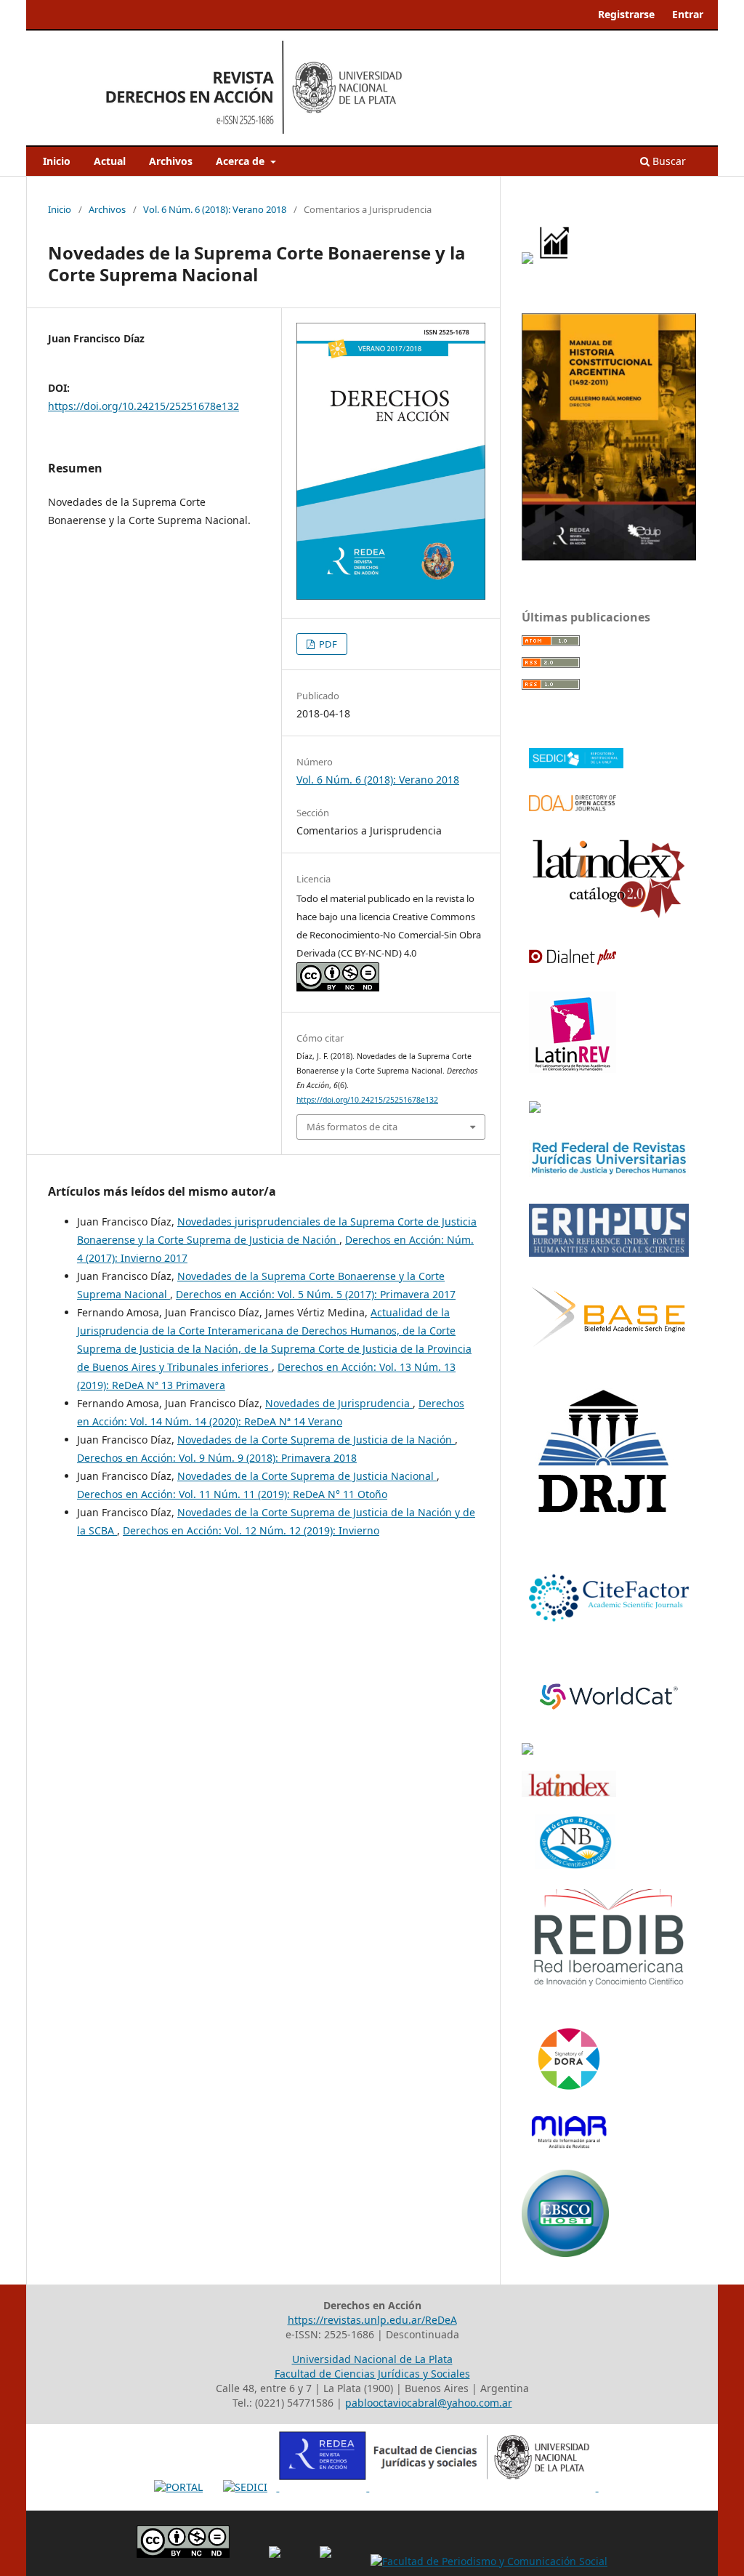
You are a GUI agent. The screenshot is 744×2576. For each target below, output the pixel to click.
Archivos (171, 161)
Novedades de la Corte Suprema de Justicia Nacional (307, 1476)
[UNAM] (527, 1751)
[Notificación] (527, 260)
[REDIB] (609, 1985)
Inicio (57, 161)
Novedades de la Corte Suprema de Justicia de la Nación (316, 1440)
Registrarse (626, 14)
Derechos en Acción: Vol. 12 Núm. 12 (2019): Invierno (251, 1530)
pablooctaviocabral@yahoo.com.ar (429, 2403)
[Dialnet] (573, 960)
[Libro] (609, 556)
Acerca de (242, 161)
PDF (327, 644)
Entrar (688, 14)
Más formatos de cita (352, 1127)
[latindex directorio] (569, 1793)
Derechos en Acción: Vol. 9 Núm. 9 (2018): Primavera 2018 (217, 1458)
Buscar (668, 161)
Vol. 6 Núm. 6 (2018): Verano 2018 (215, 209)
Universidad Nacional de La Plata (372, 2359)
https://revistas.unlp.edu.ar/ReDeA (372, 2320)
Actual (110, 161)
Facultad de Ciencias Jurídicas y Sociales (372, 2374)
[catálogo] (609, 916)
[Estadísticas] (555, 260)
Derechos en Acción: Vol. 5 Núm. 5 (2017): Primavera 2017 (316, 1294)
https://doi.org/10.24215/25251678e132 (143, 406)
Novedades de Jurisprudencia (339, 1403)
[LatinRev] (573, 1068)
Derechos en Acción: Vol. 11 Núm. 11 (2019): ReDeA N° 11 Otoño (232, 1494)
